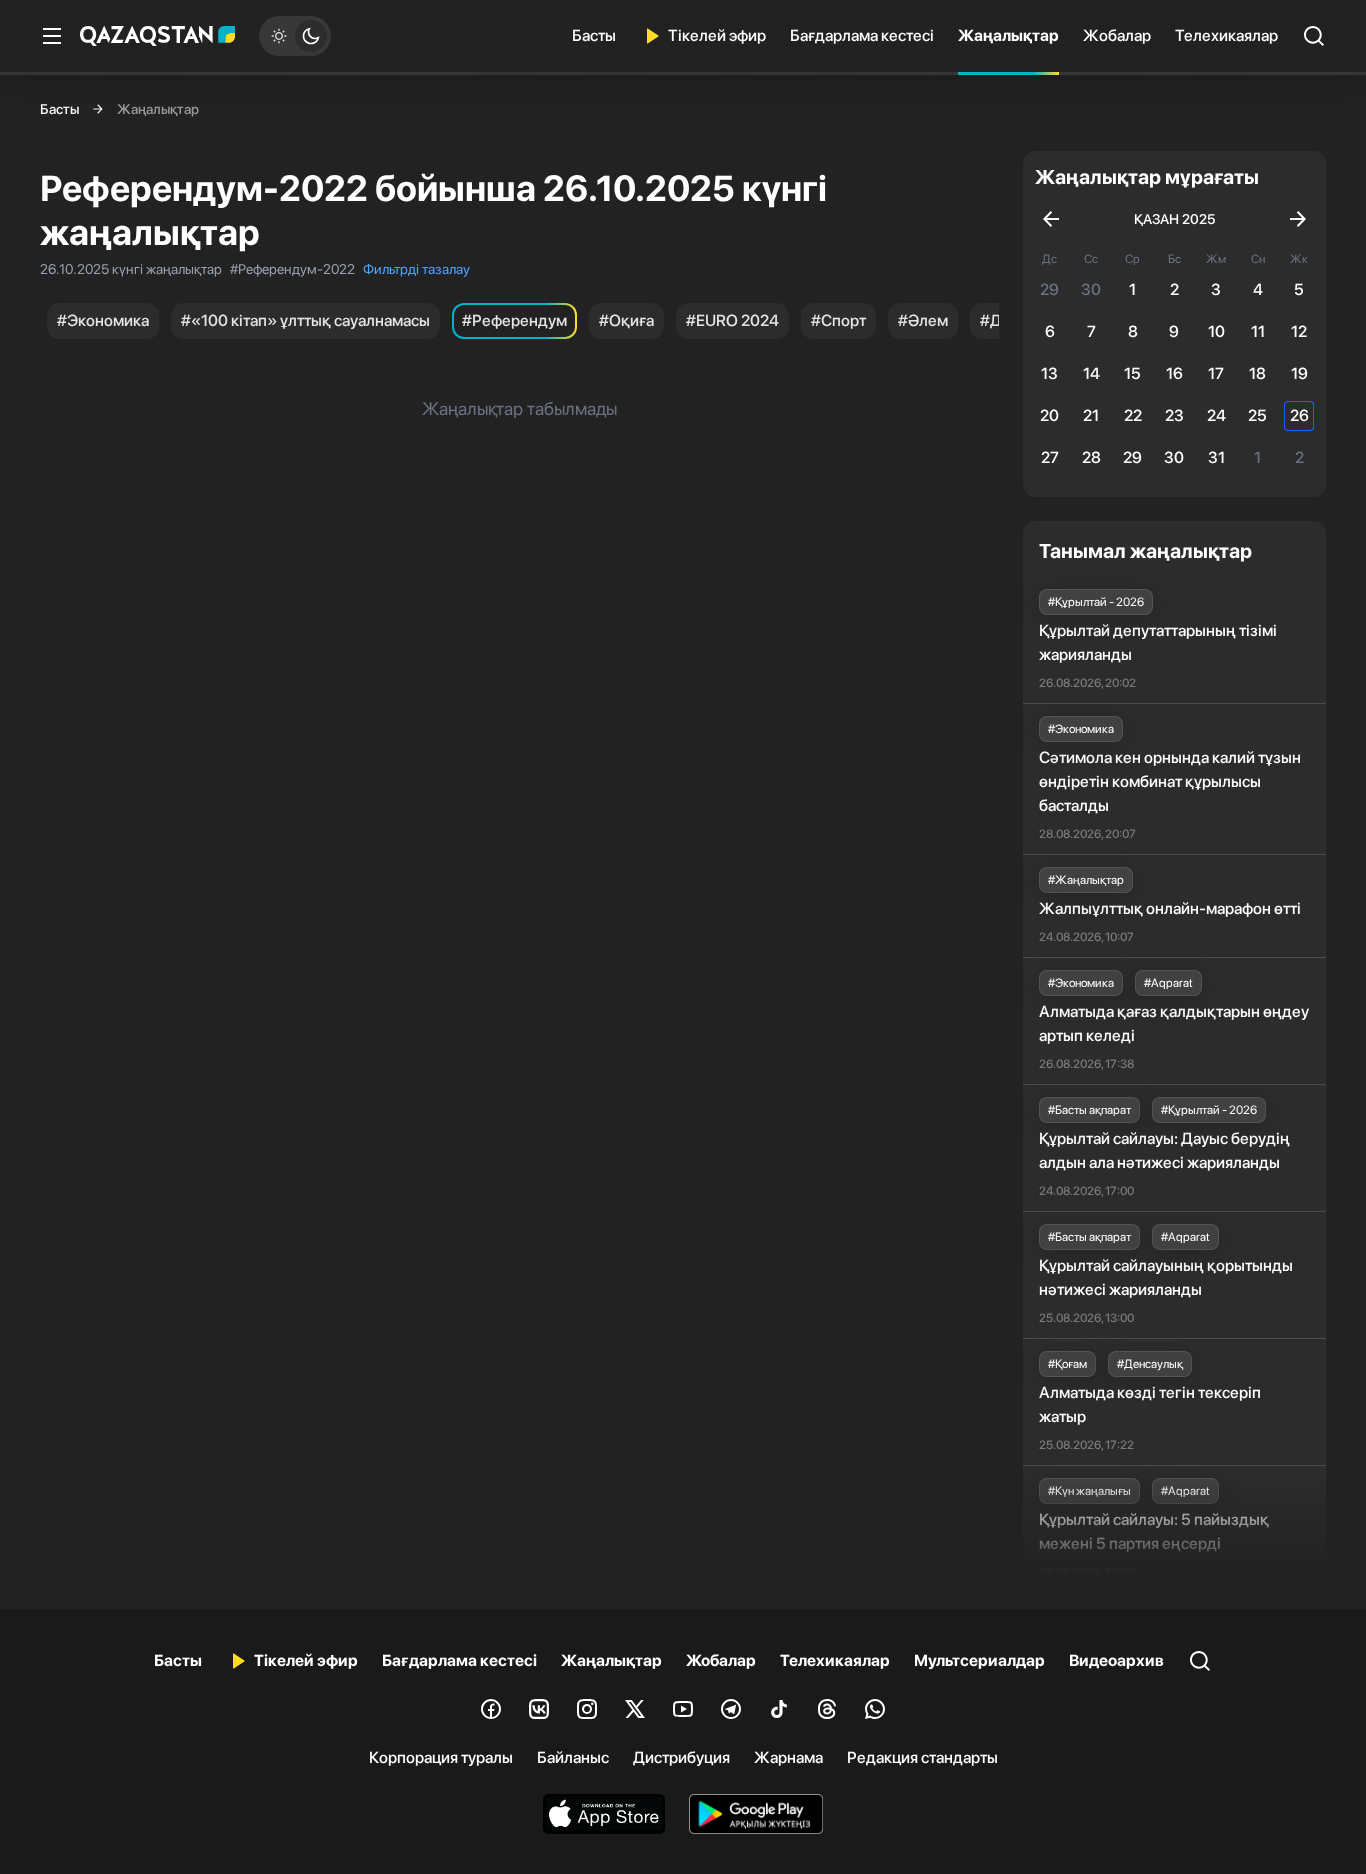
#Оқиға (626, 320)
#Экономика (103, 320)
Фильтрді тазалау (416, 269)
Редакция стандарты (922, 1757)
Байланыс (573, 1757)
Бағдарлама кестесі (862, 35)
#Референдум (514, 320)
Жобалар (1117, 35)
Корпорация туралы (441, 1757)
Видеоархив (1116, 1660)
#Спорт (838, 320)
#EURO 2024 (732, 320)
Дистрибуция (681, 1757)
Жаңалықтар (1008, 35)
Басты (594, 35)
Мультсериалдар (979, 1660)
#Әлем (923, 320)
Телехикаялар (1226, 35)
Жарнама (788, 1757)
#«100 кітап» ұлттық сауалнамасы (305, 320)
